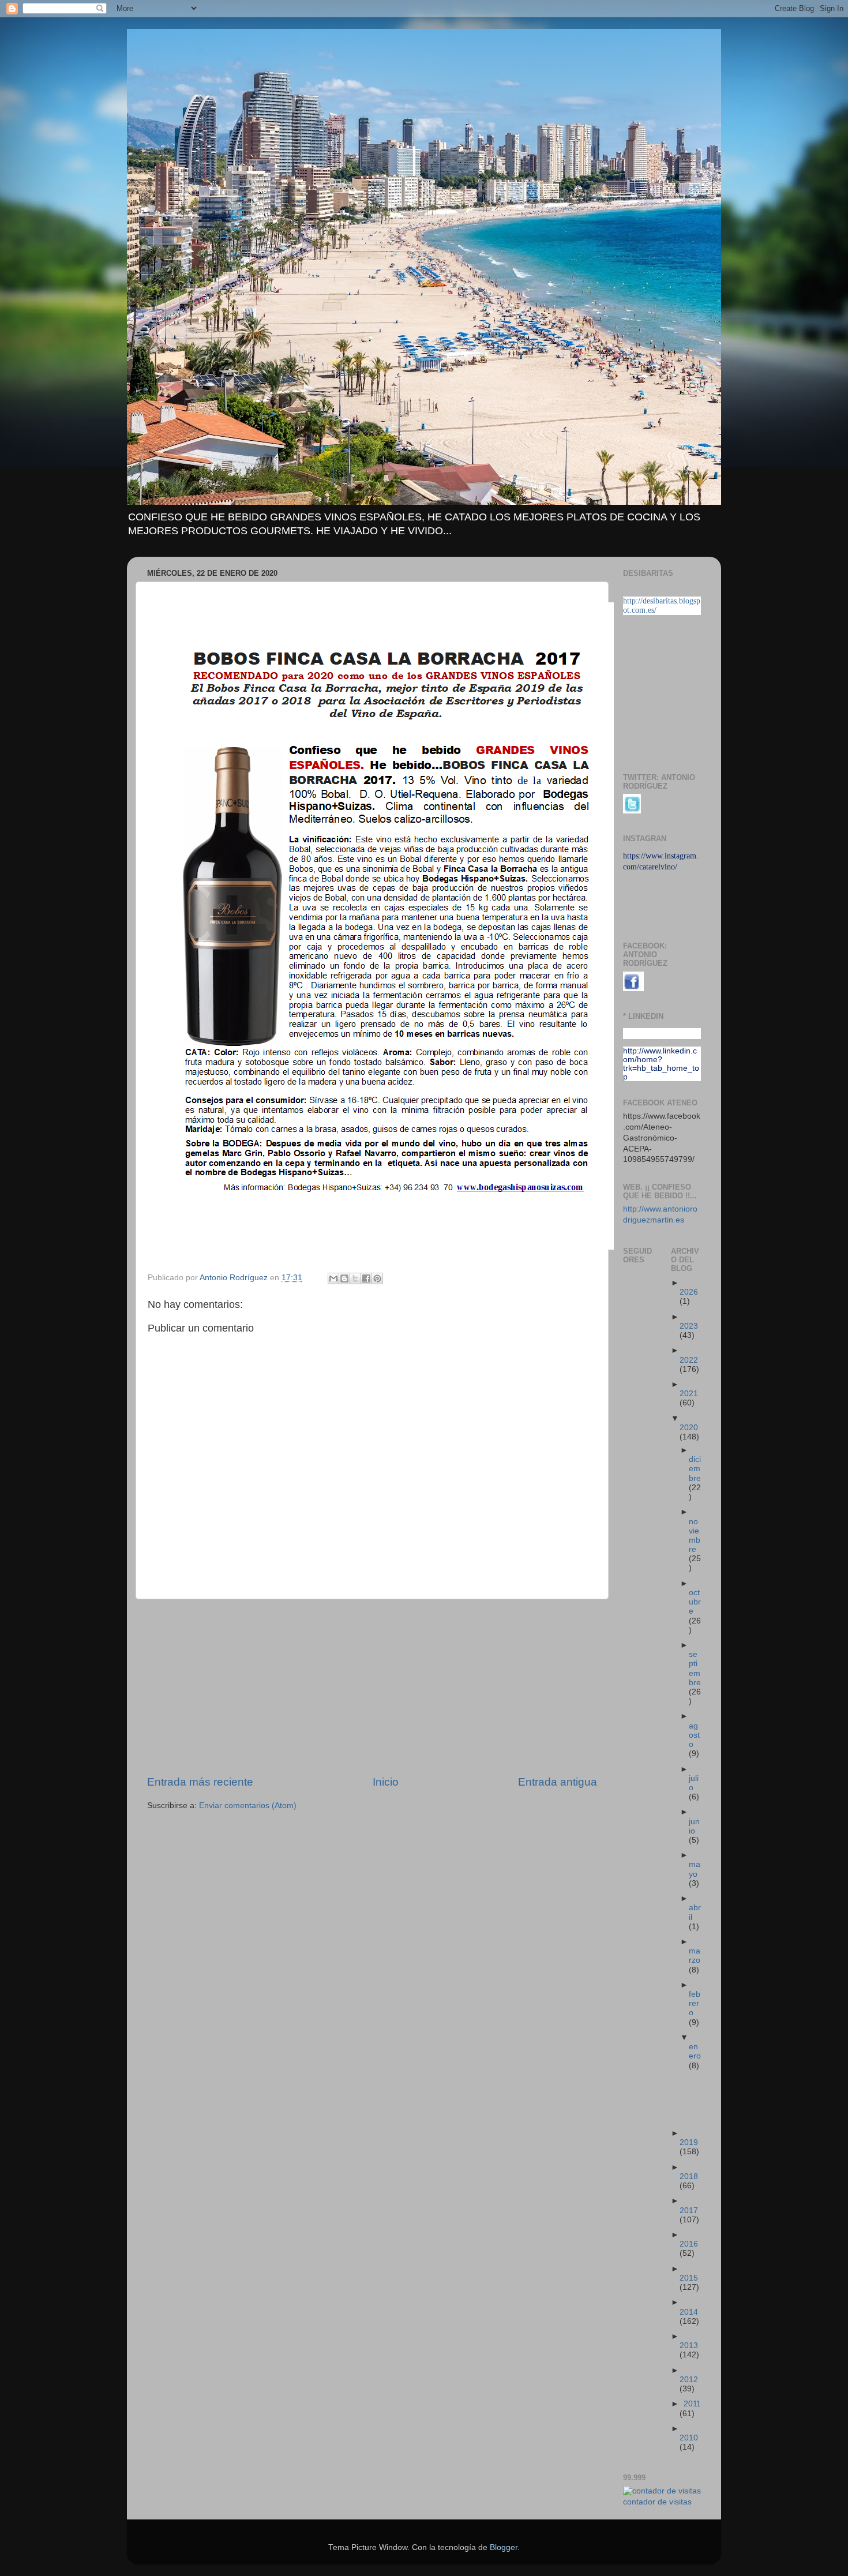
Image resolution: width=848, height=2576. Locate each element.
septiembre (695, 1668)
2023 (689, 1326)
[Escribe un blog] (344, 1278)
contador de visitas (657, 2502)
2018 (689, 2176)
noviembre (695, 1536)
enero (695, 2051)
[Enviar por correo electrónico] (333, 1278)
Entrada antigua (558, 1782)
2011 (692, 2404)
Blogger (504, 2547)
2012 (689, 2380)
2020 (689, 1428)
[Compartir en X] (355, 1278)
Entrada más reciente (200, 1782)
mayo (695, 1869)
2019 (689, 2142)
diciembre (695, 1469)
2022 (689, 1360)
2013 (689, 2346)
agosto (694, 1735)
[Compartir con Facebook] (366, 1278)
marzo (695, 1956)
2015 (689, 2278)
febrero (695, 2003)
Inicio (386, 1782)
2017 (689, 2211)
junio (694, 1826)
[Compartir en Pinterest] (377, 1278)
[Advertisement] (372, 1687)
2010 (689, 2438)
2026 (689, 1292)
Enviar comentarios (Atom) (248, 1806)
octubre (695, 1602)
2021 (689, 1394)
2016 (689, 2244)
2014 (689, 2312)
